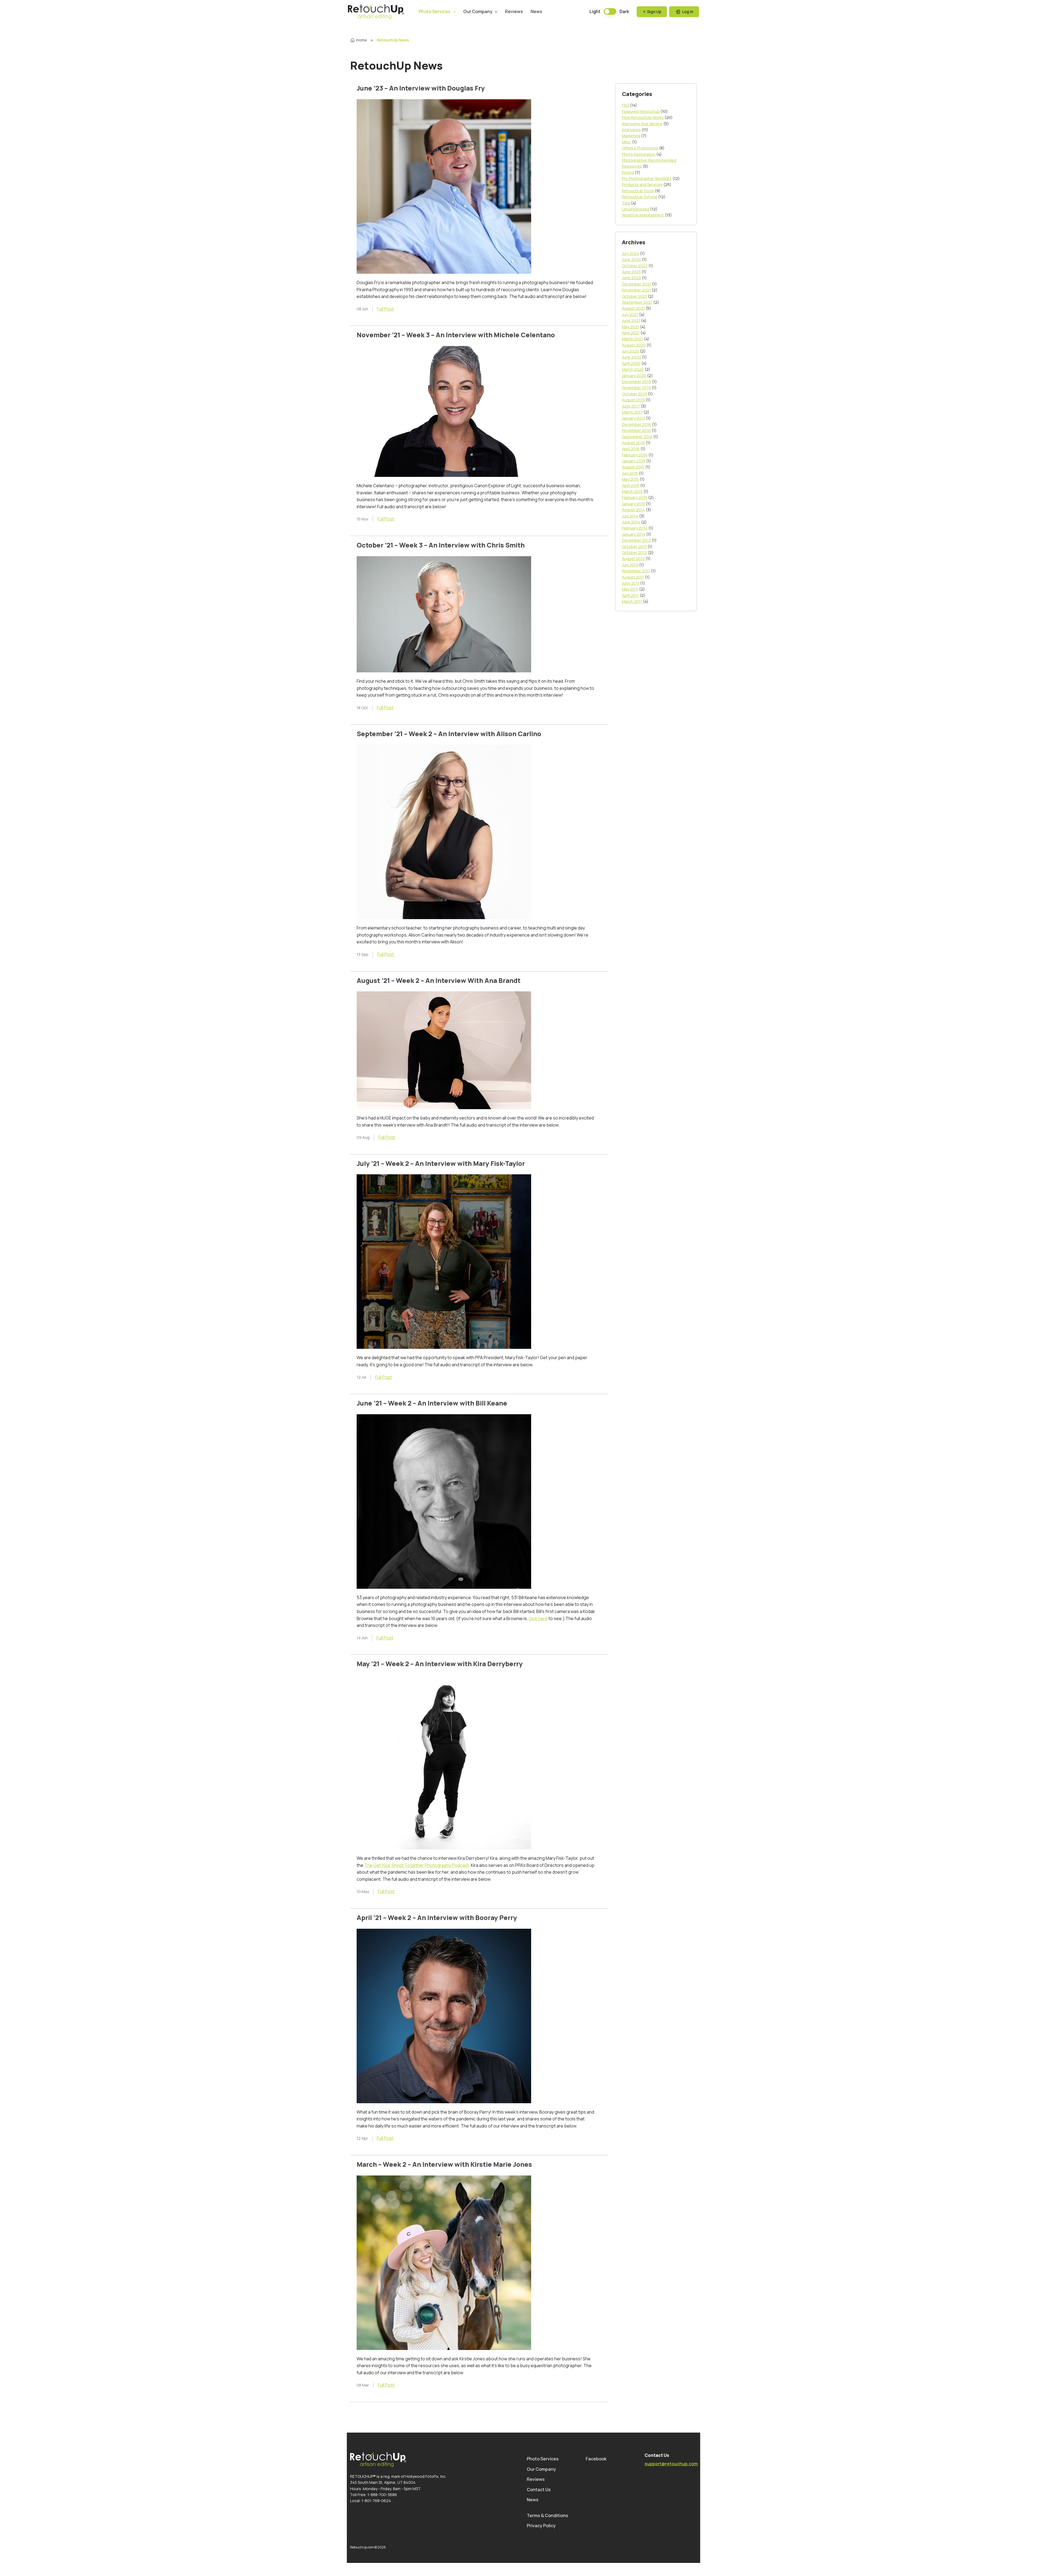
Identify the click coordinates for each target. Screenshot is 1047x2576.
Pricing (628, 172)
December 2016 (637, 424)
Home (362, 40)
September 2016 (637, 437)
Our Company (478, 11)
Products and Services (642, 184)
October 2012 (634, 553)
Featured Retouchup (641, 111)
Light (595, 11)
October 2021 (634, 296)
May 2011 (630, 589)
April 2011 (630, 595)
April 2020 (631, 363)
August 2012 (633, 559)
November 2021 (636, 290)
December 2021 (637, 284)
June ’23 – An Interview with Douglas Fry (421, 88)
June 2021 (631, 321)
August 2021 (633, 308)
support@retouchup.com (671, 2464)
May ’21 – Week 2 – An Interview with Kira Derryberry (440, 1664)
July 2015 (630, 473)
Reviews (514, 11)
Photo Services (434, 11)
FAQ (625, 105)
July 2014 (630, 516)
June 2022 (631, 278)
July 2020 (631, 351)
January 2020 (634, 376)
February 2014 (635, 528)
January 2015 (634, 504)
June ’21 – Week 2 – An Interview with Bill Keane (432, 1403)
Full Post (385, 309)
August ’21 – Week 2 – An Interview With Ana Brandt (439, 980)
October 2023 (635, 266)
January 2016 (634, 461)
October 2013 (634, 547)
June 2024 (631, 259)
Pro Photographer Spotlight (647, 178)
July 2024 (631, 253)
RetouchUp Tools (638, 191)
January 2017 (634, 418)
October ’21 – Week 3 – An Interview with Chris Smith (441, 545)
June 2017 (631, 406)
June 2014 (631, 522)
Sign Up (654, 12)
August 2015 (633, 467)
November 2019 (636, 388)
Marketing (631, 136)
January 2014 (634, 534)
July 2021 (630, 315)
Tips (626, 203)
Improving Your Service (642, 124)
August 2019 (633, 400)
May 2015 (630, 479)
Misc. (627, 142)
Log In (687, 12)
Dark (624, 11)
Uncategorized (636, 209)
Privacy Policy (541, 2526)
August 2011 (633, 577)
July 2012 (630, 565)
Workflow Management (643, 215)
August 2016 (633, 443)
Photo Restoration (639, 154)
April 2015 (631, 485)
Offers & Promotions (640, 148)
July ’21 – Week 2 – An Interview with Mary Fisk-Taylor (441, 1163)
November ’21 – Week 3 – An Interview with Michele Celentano (456, 335)
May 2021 (631, 327)
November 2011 (636, 571)
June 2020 (631, 357)
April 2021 (631, 333)
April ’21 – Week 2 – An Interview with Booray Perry (437, 1917)
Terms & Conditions (547, 2515)
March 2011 (632, 601)
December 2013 (636, 540)
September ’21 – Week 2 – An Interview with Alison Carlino (449, 734)
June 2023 (631, 272)
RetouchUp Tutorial (640, 197)
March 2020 (633, 369)
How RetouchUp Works (643, 117)
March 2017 (632, 412)
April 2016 (631, 449)
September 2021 (637, 302)
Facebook (596, 2459)
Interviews (631, 130)
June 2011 (631, 583)
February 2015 (635, 497)
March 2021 (632, 339)
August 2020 (634, 345)
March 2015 (632, 491)
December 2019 (637, 382)
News (536, 11)
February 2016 (635, 455)
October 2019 (634, 394)
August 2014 (633, 510)
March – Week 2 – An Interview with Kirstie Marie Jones (444, 2164)
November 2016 (636, 430)
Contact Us (539, 2490)
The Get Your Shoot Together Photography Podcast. (417, 1865)
